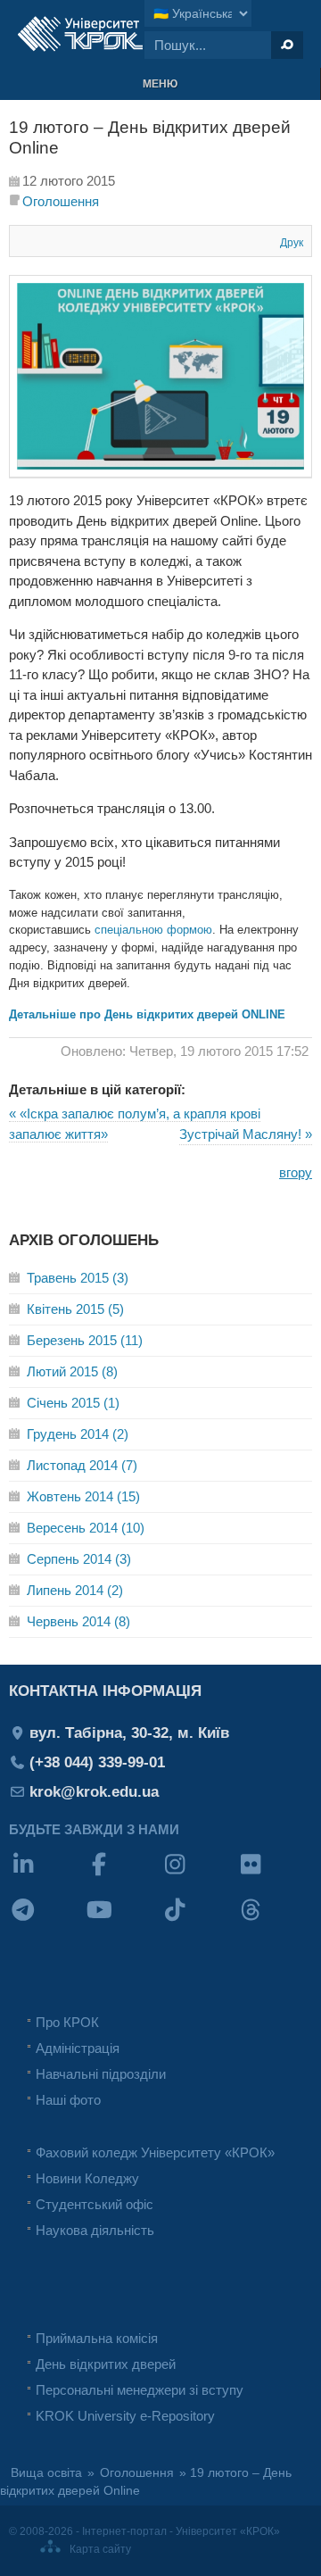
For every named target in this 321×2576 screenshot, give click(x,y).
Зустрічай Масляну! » (246, 1134)
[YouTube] (123, 1921)
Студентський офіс (95, 2204)
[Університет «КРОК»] (80, 34)
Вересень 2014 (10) (86, 1528)
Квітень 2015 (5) (75, 1309)
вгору (296, 1172)
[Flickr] (274, 1876)
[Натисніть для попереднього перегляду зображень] (160, 473)
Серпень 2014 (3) (79, 1559)
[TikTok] (198, 1921)
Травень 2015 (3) (78, 1278)
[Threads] (274, 1921)
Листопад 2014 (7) (82, 1465)
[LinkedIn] (47, 1876)
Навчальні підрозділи (101, 2074)
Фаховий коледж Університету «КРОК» (155, 2152)
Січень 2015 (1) (73, 1403)
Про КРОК (67, 2022)
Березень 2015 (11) (85, 1340)
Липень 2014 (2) (75, 1590)
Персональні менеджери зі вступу (140, 2390)
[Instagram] (198, 1876)
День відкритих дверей (106, 2364)
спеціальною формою (153, 930)
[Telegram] (47, 1921)
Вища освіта (46, 2473)
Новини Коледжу (87, 2178)
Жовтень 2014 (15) (83, 1496)
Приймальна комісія (97, 2338)
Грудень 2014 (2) (78, 1434)
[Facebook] (123, 1876)
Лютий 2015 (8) (72, 1371)
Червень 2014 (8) (78, 1621)
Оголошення (61, 201)
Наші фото (68, 2100)
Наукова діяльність (95, 2230)
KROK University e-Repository (125, 2416)
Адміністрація (78, 2048)
